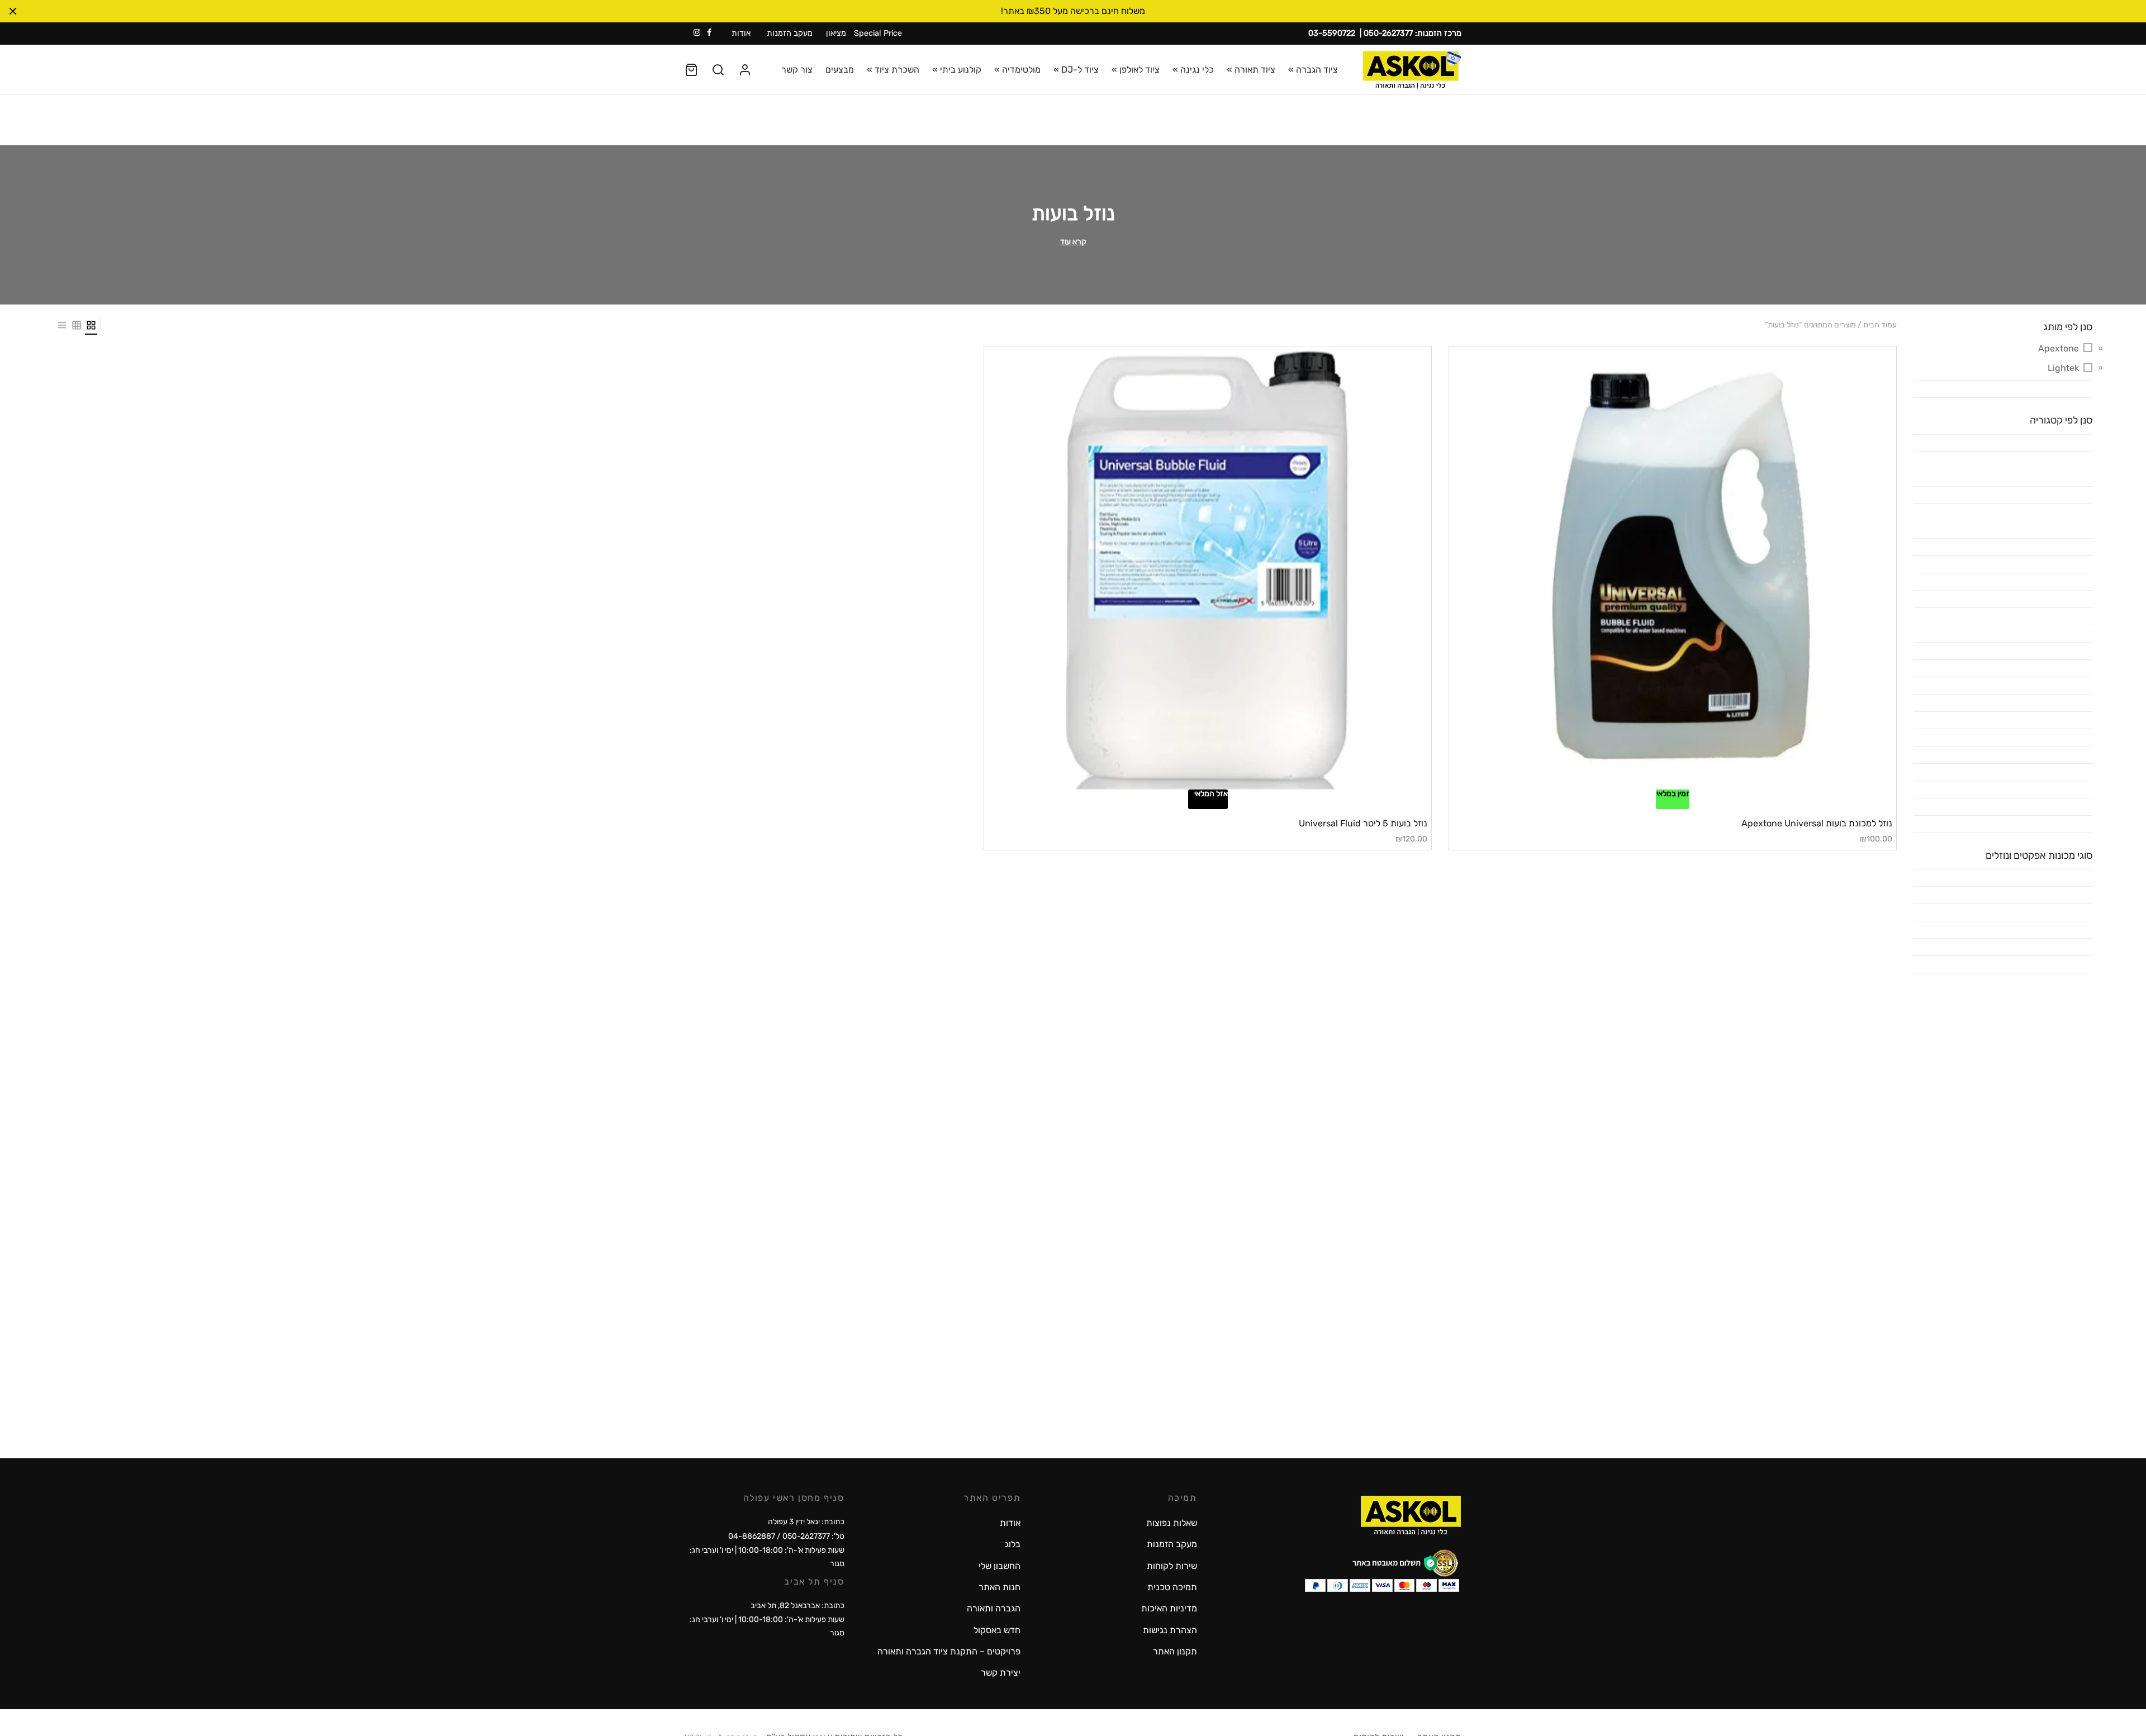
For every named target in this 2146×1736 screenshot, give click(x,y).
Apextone (2059, 348)
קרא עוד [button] (1073, 242)
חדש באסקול (997, 1630)
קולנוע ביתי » (957, 70)
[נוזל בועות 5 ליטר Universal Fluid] (1208, 570)
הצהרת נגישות (1170, 1630)
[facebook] (709, 33)
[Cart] (691, 70)
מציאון (836, 33)
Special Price (878, 33)
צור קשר (797, 70)
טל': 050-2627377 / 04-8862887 (786, 1536)
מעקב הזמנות (790, 33)
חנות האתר (1000, 1587)
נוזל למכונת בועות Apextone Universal (1817, 823)
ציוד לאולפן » (1136, 70)
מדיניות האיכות (1169, 1608)
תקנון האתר (1175, 1651)
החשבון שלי (1000, 1566)
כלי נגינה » (1193, 70)
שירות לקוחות (1172, 1566)
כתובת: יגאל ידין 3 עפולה (806, 1522)
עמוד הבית (1880, 325)
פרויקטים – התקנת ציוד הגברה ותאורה (949, 1651)
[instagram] (697, 33)
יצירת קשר (1001, 1673)
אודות (741, 33)
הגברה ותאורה (994, 1608)
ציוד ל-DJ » (1076, 70)
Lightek (2063, 368)
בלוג (1013, 1544)
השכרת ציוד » (893, 70)
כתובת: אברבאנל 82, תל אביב (797, 1606)
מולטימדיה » (1017, 70)
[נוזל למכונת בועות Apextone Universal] (1673, 570)
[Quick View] (1654, 783)
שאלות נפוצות (1172, 1523)
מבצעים (840, 70)
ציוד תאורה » (1251, 70)
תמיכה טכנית (1172, 1587)
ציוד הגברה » (1313, 70)
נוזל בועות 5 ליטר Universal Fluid (1363, 823)
